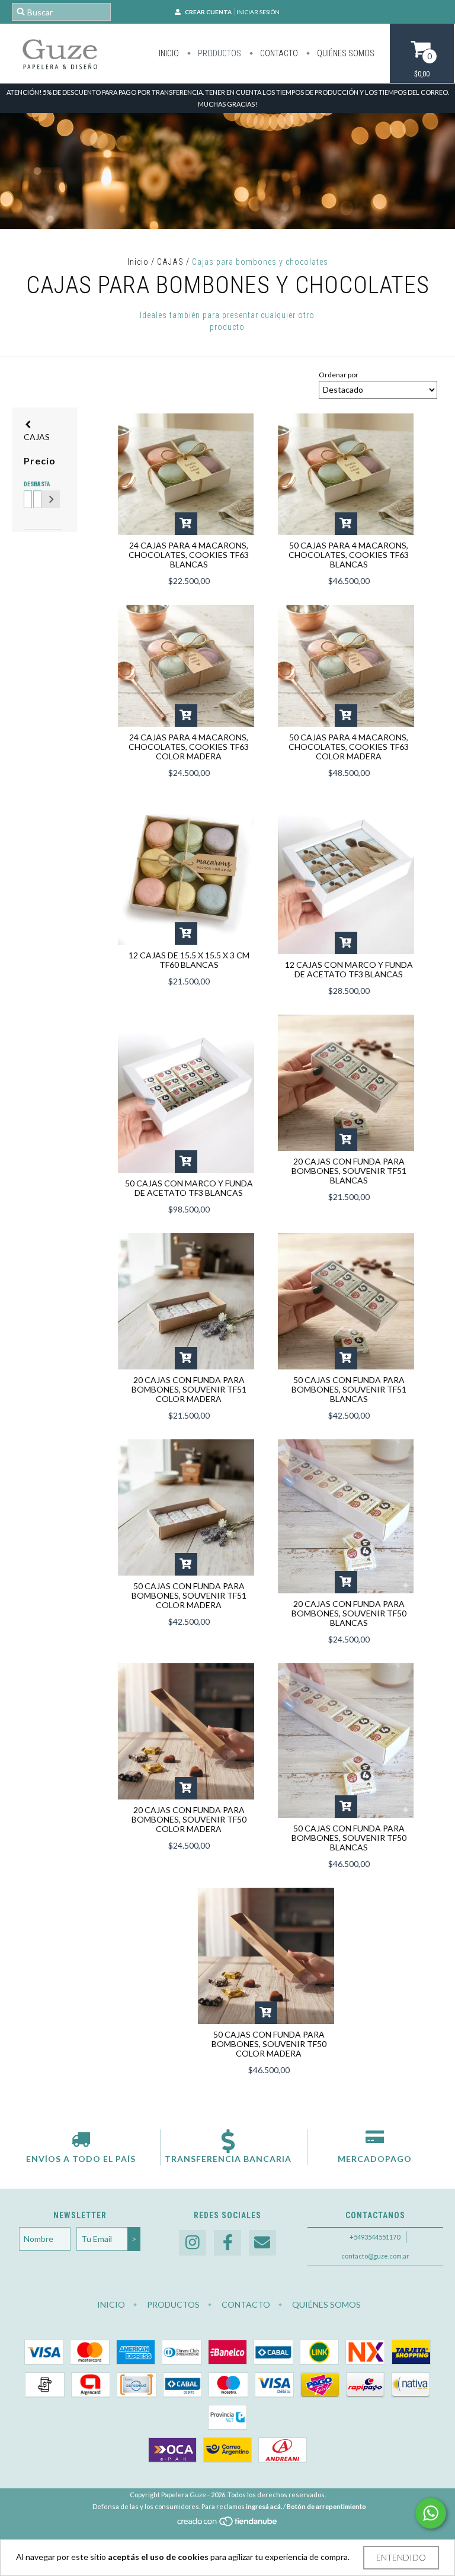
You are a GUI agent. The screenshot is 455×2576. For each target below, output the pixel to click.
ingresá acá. (264, 2506)
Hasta (36, 484)
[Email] (262, 2243)
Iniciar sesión (258, 12)
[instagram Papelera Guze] (193, 2243)
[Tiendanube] (228, 2524)
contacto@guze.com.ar (375, 2256)
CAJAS (170, 262)
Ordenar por (339, 375)
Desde (26, 484)
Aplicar (51, 499)
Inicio (169, 53)
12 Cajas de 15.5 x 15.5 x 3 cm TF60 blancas (189, 960)
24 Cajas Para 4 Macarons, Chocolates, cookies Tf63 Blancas (189, 555)
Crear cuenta (208, 12)
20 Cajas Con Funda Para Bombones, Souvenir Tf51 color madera (189, 1389)
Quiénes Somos (345, 53)
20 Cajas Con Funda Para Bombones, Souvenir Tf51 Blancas (349, 1171)
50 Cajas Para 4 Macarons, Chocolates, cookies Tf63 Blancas (349, 555)
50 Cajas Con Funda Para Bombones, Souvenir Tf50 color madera (269, 2044)
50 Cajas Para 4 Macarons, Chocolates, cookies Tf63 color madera (349, 747)
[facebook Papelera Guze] (227, 2243)
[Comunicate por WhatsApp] (431, 2513)
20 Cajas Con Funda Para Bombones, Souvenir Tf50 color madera (189, 1819)
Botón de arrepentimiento (326, 2506)
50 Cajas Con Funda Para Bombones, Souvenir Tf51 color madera (189, 1595)
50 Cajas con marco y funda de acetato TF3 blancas (189, 1188)
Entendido (401, 2557)
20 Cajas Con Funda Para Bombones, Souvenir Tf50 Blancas (349, 1613)
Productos (219, 53)
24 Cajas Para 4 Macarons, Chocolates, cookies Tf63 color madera (189, 747)
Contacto (278, 53)
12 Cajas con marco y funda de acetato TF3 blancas (349, 969)
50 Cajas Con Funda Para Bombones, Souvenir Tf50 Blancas (349, 1838)
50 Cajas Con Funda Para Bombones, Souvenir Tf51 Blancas (349, 1389)
